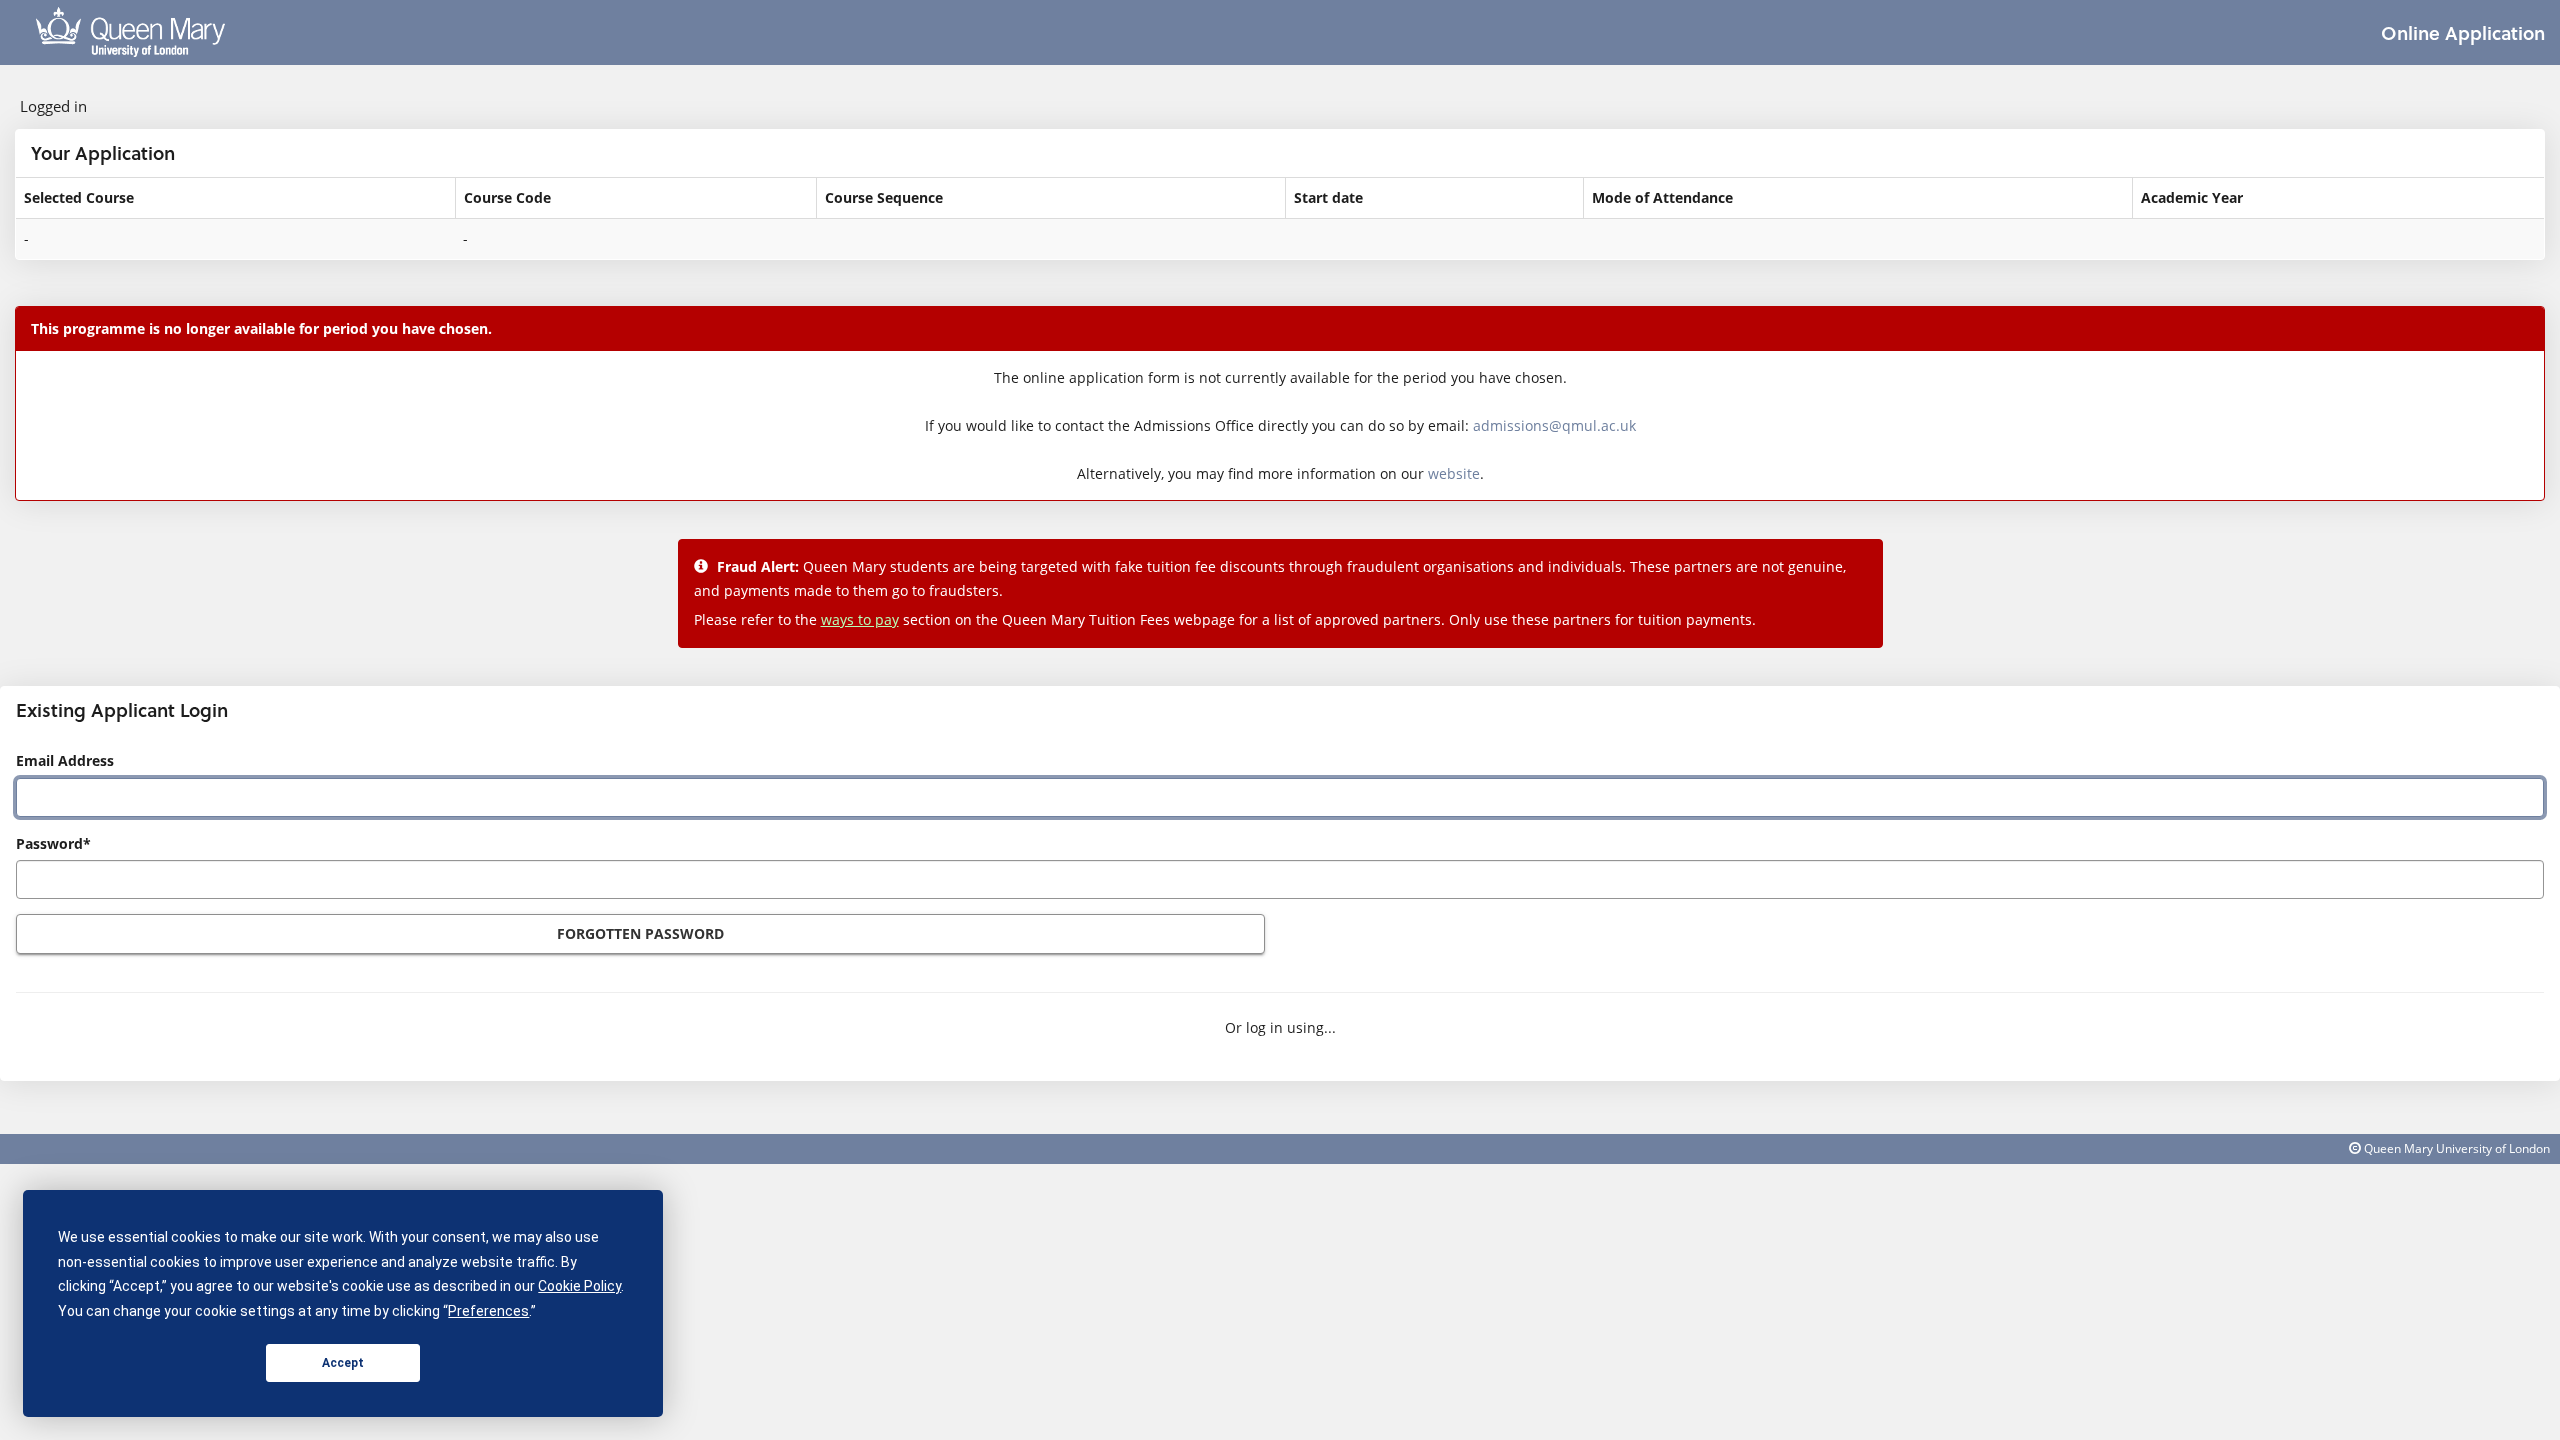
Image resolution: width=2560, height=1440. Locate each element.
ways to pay (860, 619)
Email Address (65, 760)
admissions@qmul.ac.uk (1554, 425)
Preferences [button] (488, 1311)
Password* (53, 843)
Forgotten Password (640, 933)
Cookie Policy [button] (579, 1286)
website (1454, 473)
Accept (343, 1363)
